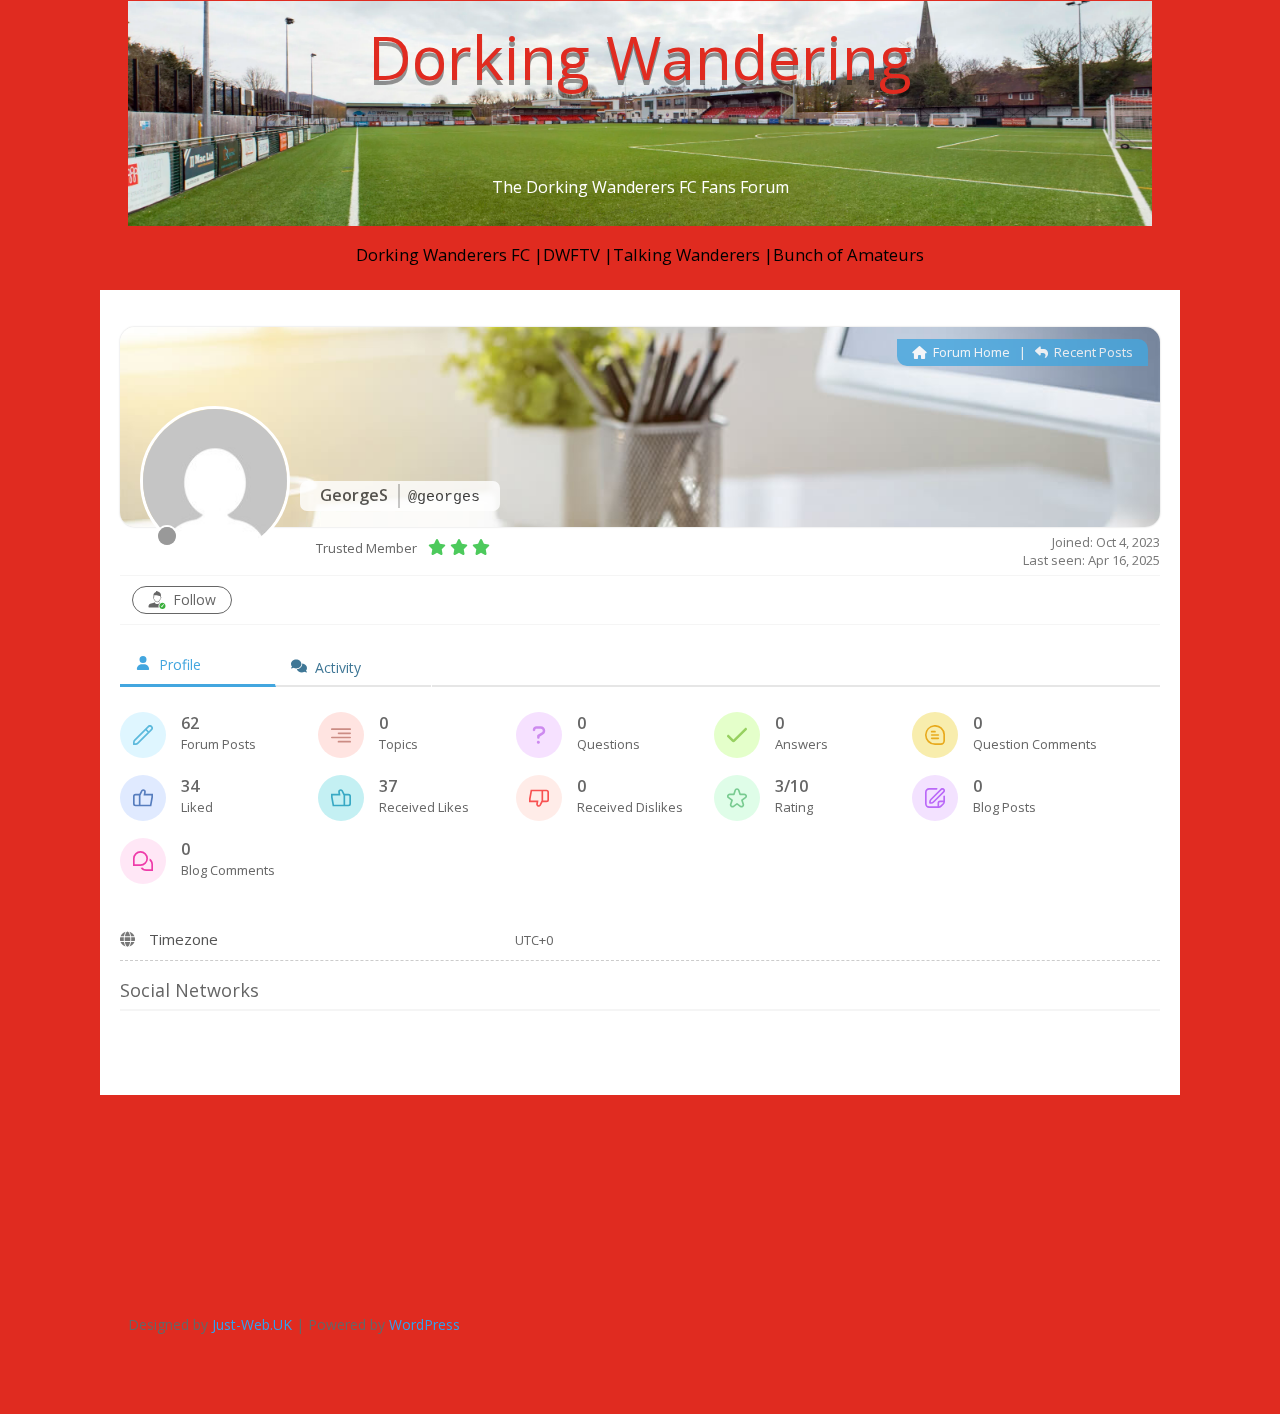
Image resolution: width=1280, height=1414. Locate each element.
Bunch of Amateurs (848, 254)
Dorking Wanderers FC (443, 254)
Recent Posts (1092, 352)
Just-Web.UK (252, 1324)
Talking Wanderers (688, 254)
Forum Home (970, 352)
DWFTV (573, 254)
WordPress (424, 1324)
